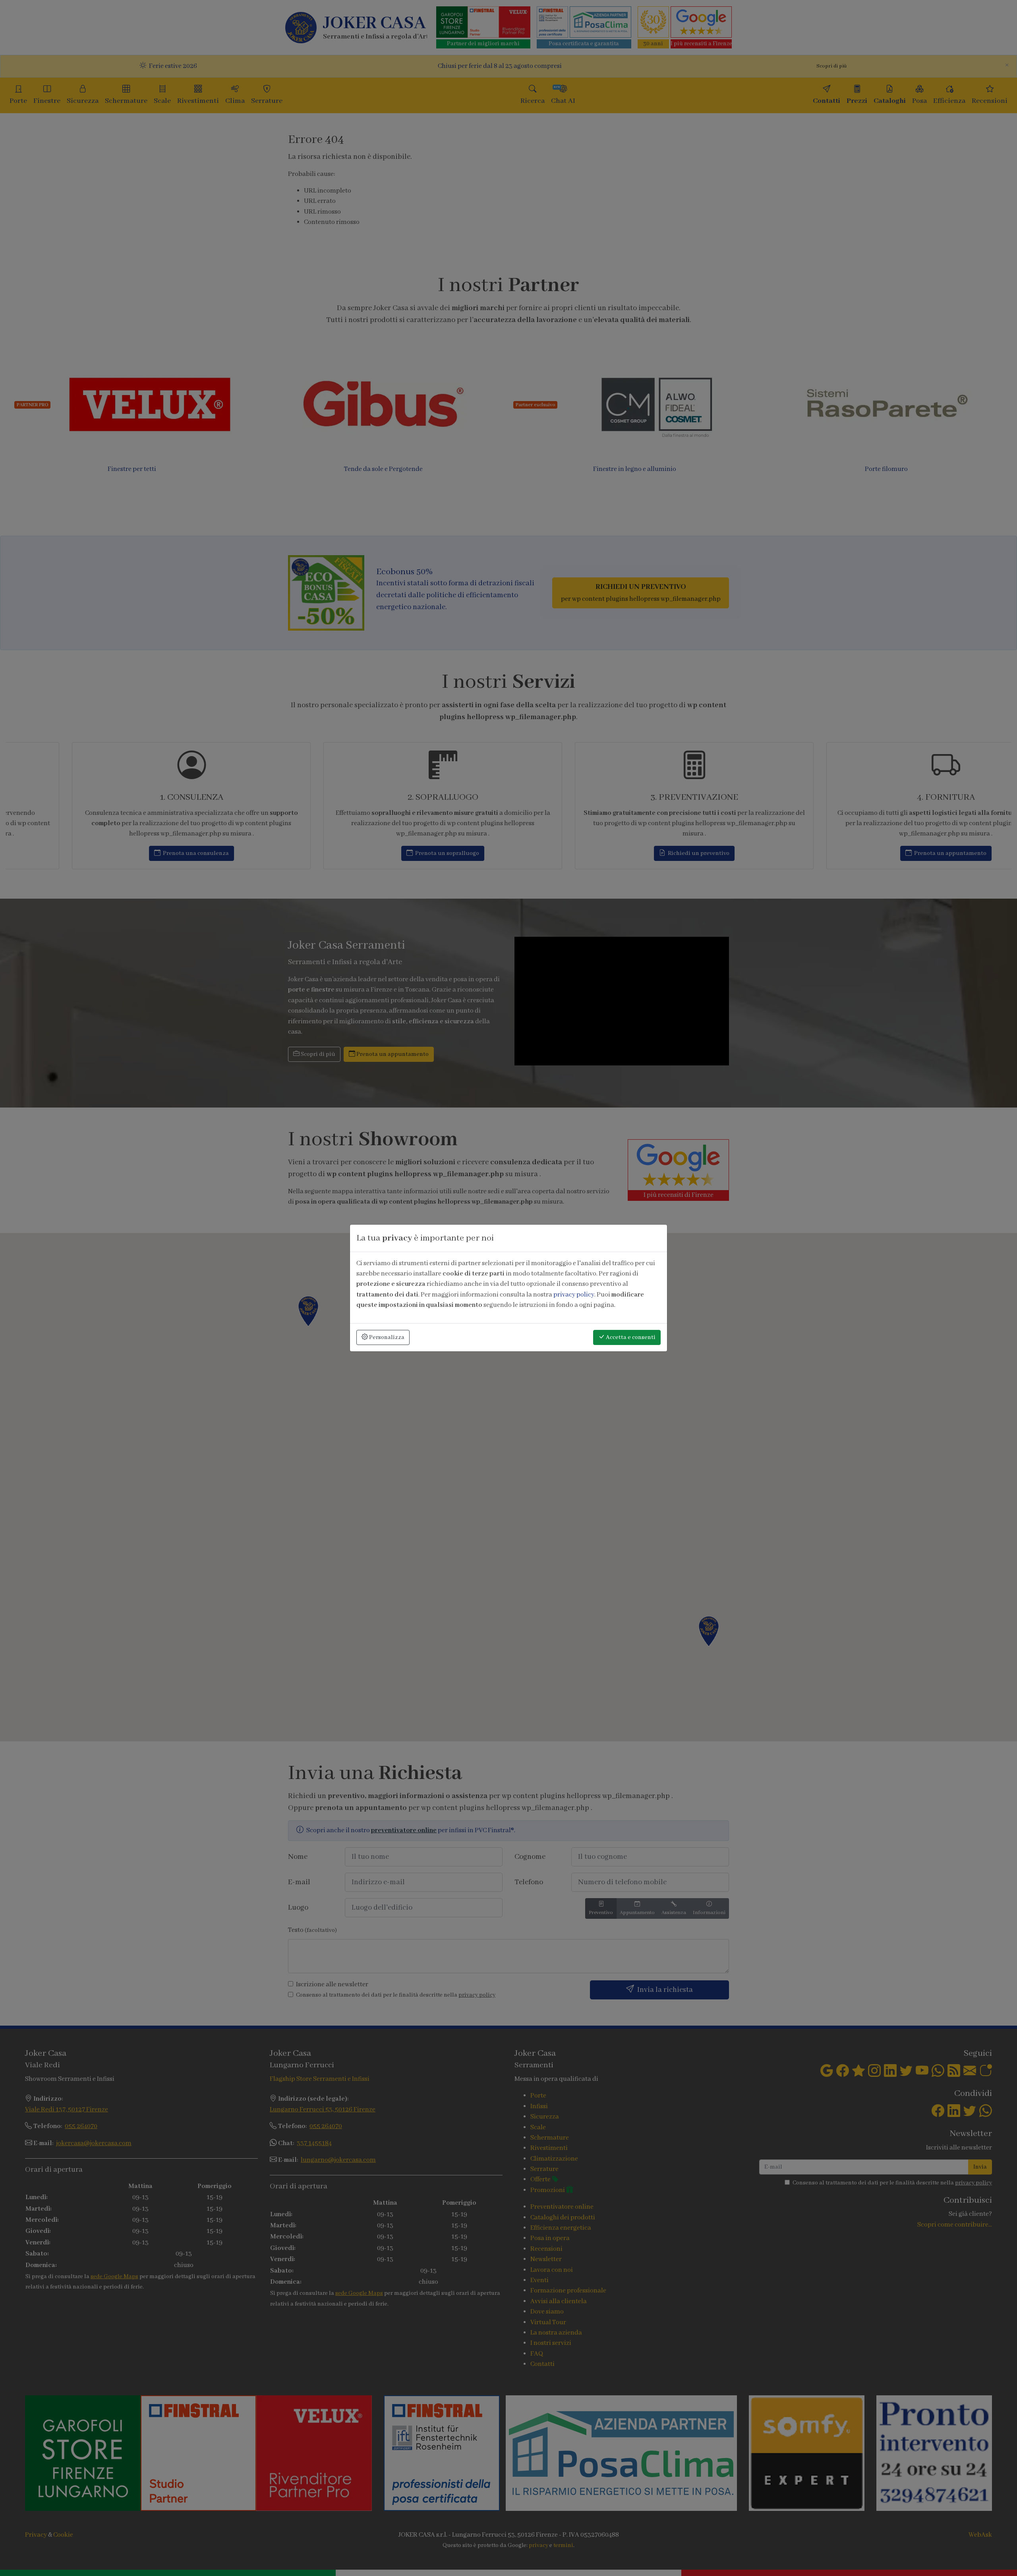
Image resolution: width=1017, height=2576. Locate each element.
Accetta (630, 1337)
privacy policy (574, 1295)
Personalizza (386, 1337)
